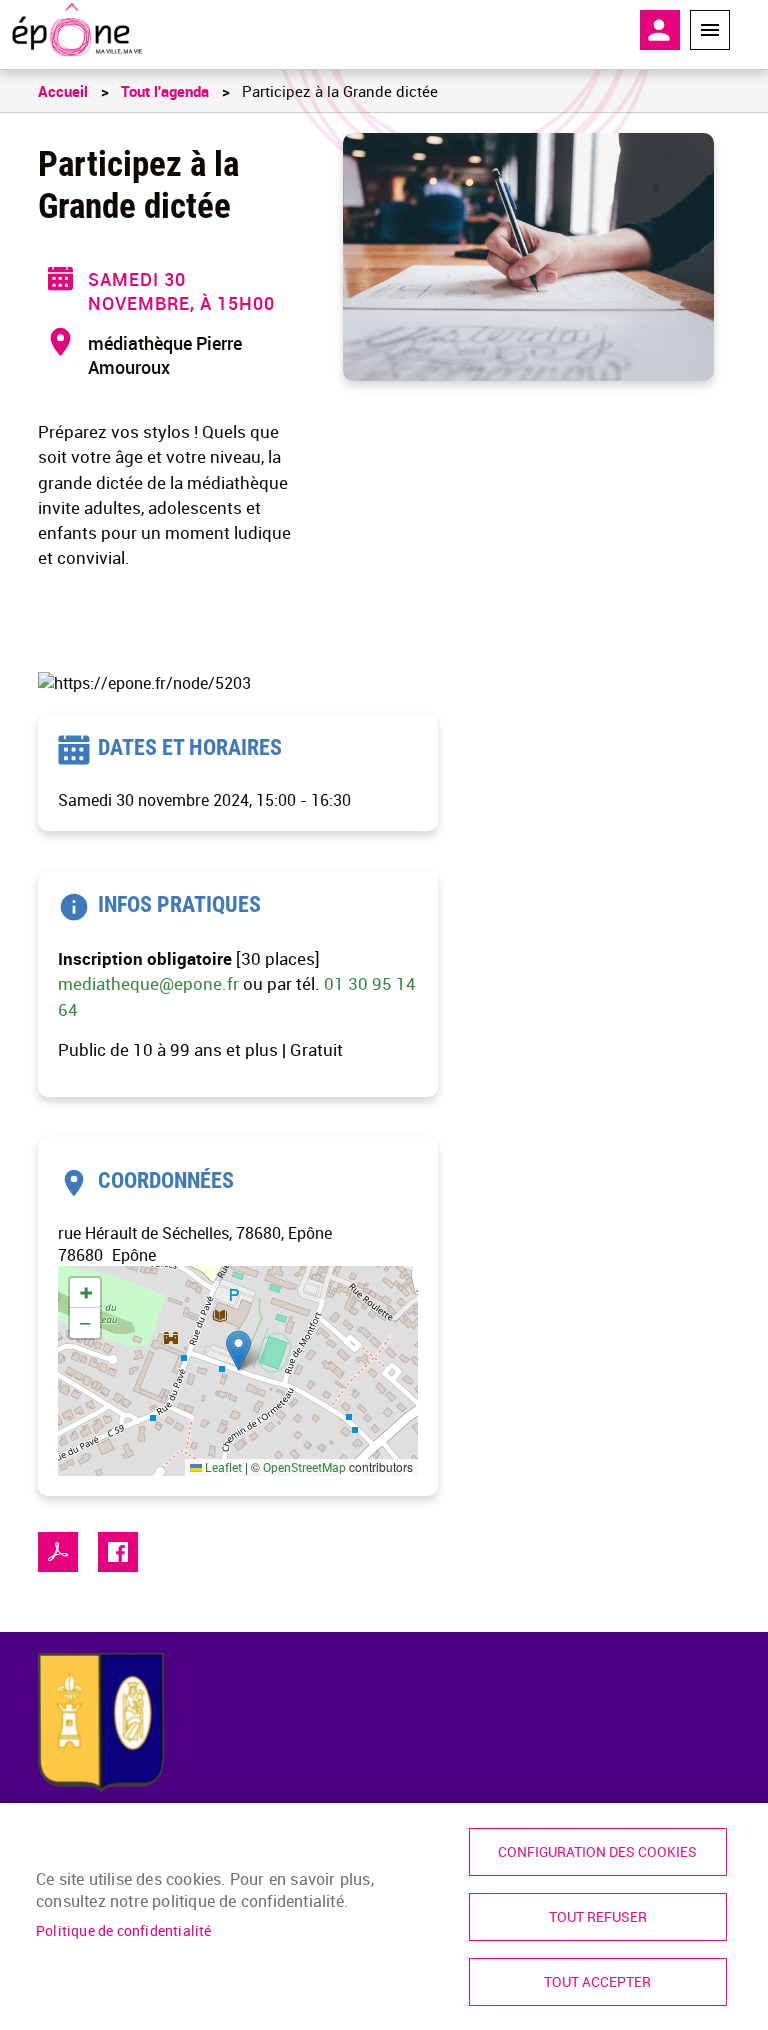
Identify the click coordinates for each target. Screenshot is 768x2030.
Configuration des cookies (597, 1852)
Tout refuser (598, 1917)
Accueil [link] (63, 91)
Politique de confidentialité (124, 1931)
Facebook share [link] (118, 1552)
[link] (77, 30)
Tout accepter (597, 1982)
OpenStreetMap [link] (304, 1467)
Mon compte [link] (660, 30)
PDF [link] (58, 1552)
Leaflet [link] (222, 1467)
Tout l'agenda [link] (165, 91)
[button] (238, 1350)
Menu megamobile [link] (710, 30)
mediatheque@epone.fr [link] (148, 983)
